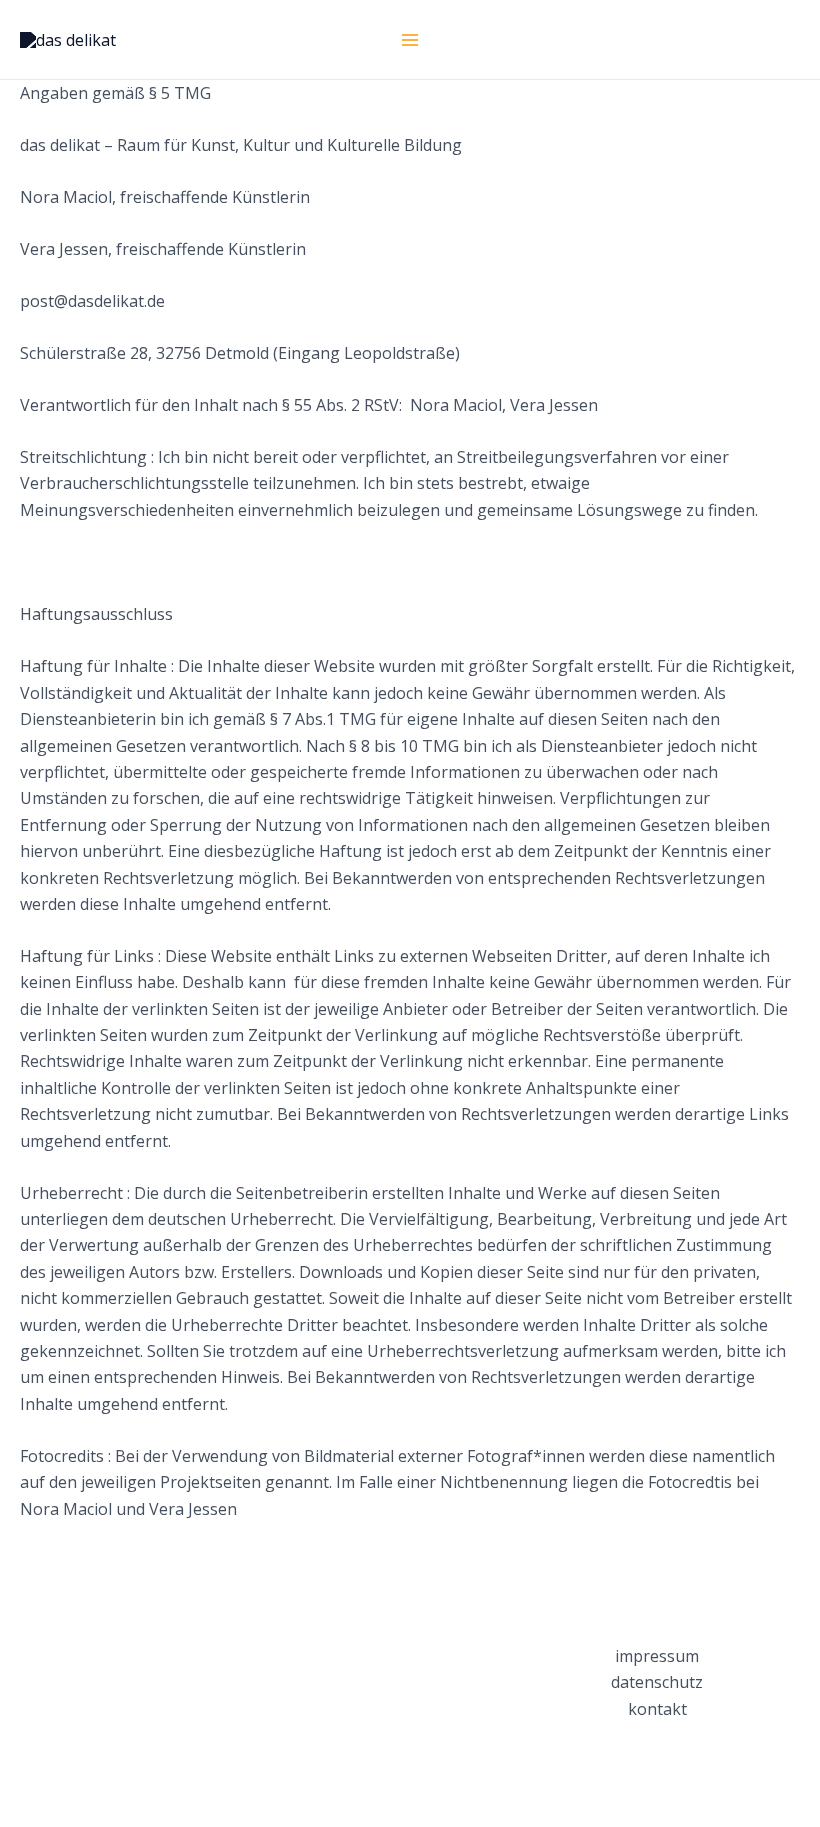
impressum (657, 1656)
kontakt (657, 1709)
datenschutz (657, 1682)
